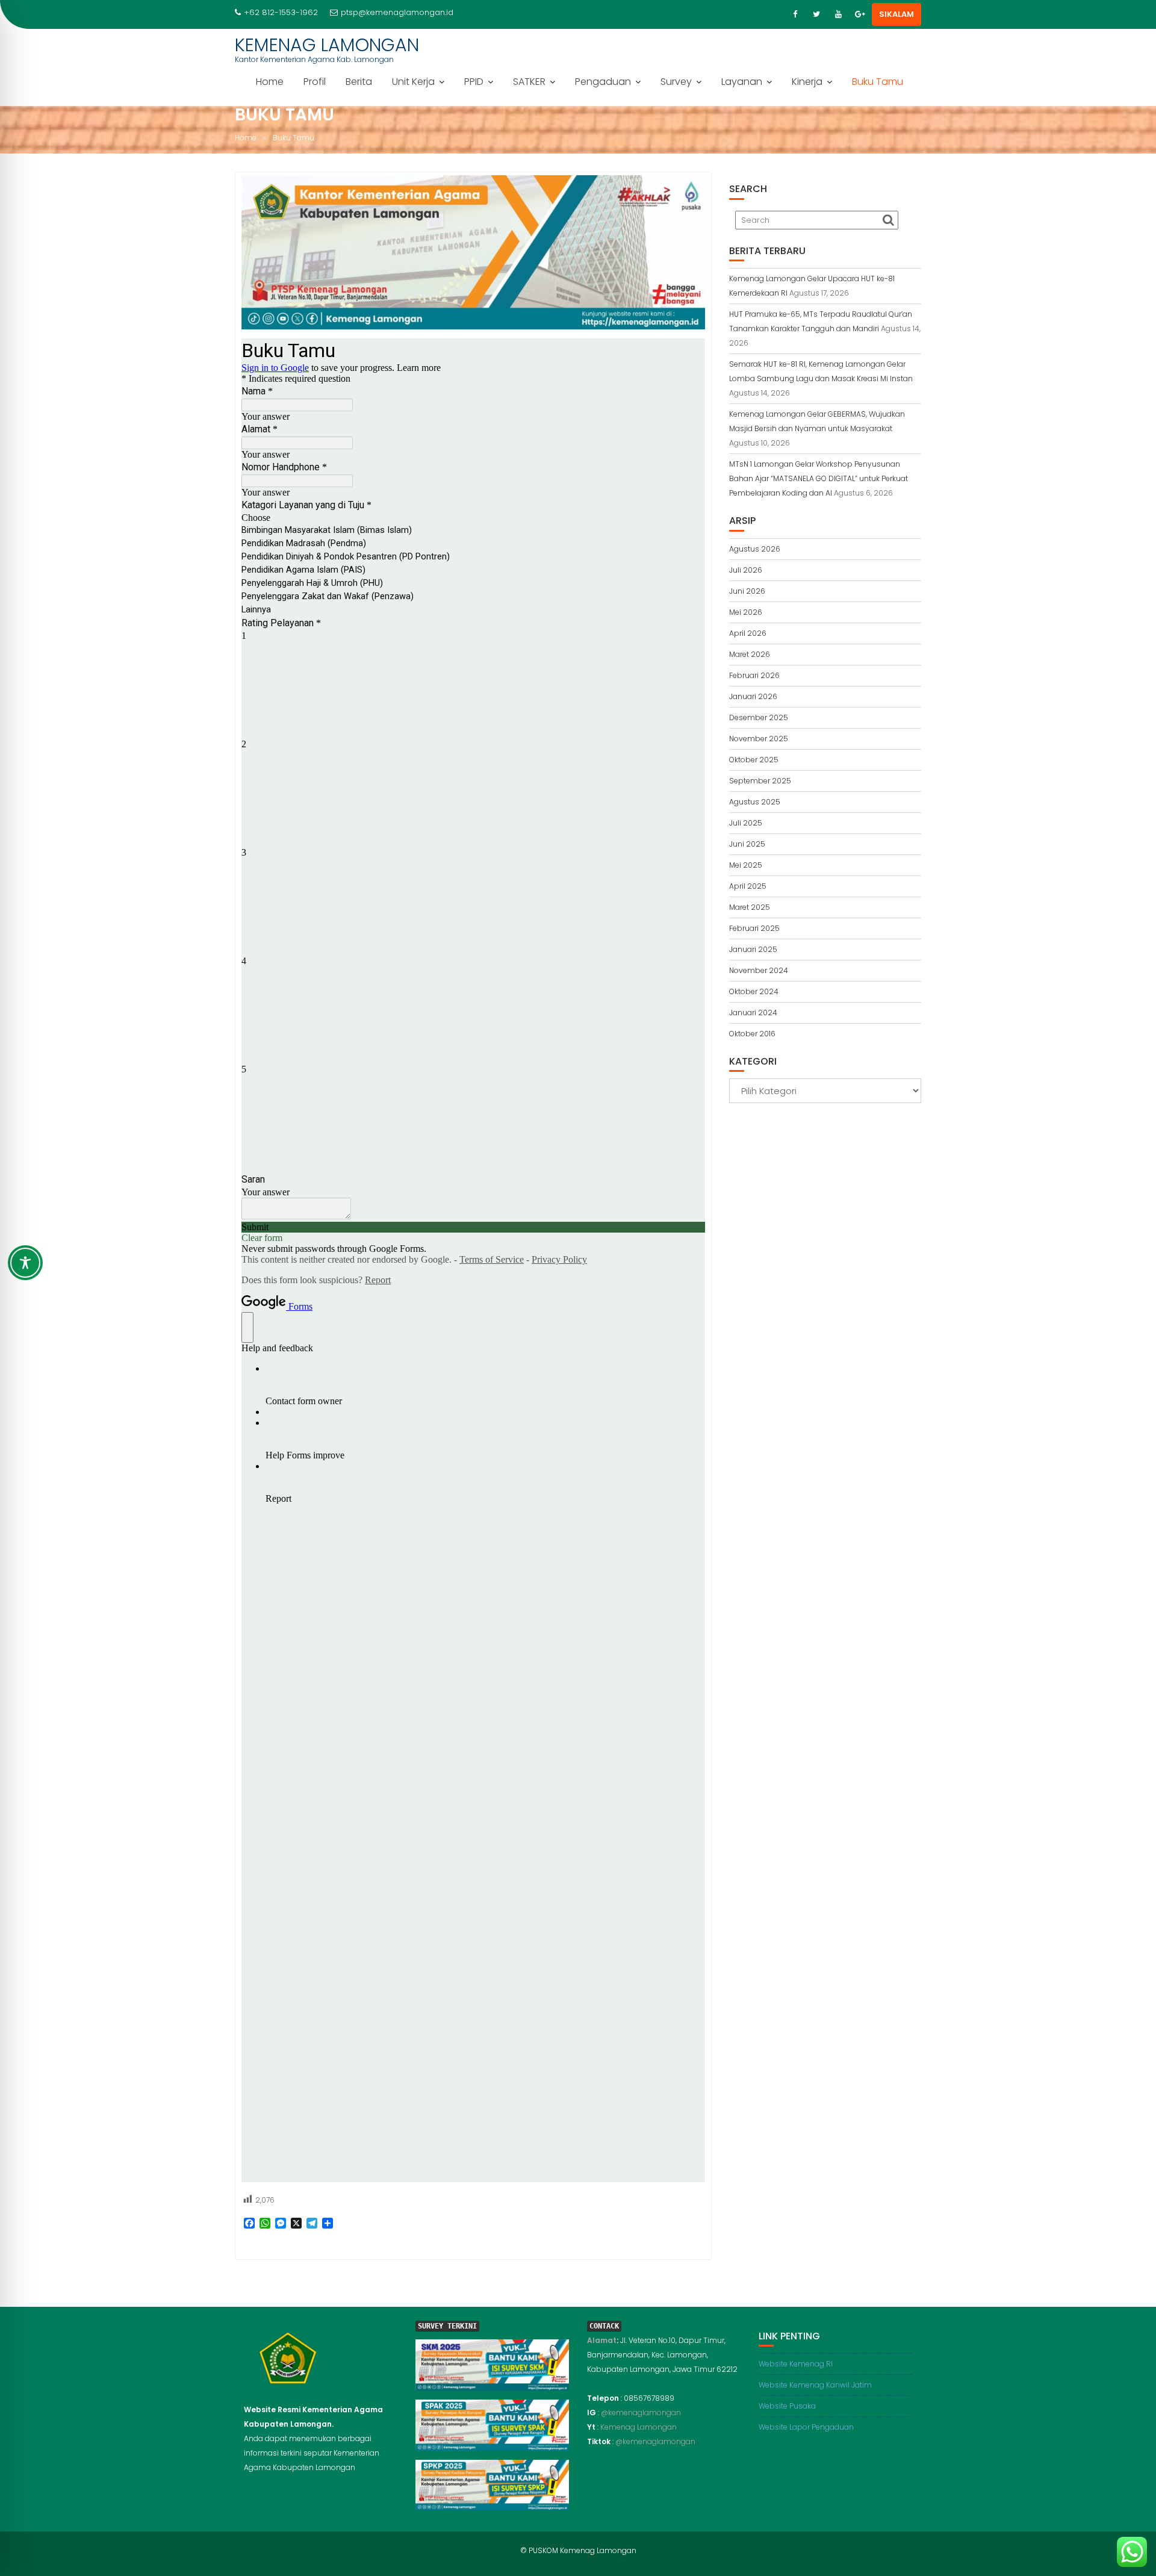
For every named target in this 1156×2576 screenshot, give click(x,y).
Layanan (742, 82)
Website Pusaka (787, 2406)
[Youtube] (838, 14)
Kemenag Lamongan (639, 2427)
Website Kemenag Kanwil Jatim (815, 2385)
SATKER (529, 82)
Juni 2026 (747, 591)
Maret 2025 (750, 907)
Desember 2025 (759, 717)
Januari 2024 (753, 1013)
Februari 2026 (754, 675)
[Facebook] (795, 14)
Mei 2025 (746, 865)
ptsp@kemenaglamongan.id (397, 12)
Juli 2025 (746, 823)
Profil (315, 82)
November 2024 (759, 970)
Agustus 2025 (755, 802)
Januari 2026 (753, 696)
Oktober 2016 (752, 1034)
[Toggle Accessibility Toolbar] (25, 1263)
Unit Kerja (413, 82)
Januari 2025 (753, 949)
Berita (359, 82)
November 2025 (759, 739)
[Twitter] (816, 14)
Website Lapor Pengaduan (806, 2427)
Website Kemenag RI (796, 2364)
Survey (676, 82)
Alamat (602, 2340)
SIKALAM (897, 14)
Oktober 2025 (754, 760)
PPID (474, 82)
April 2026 (748, 633)
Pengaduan (603, 82)
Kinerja (807, 82)
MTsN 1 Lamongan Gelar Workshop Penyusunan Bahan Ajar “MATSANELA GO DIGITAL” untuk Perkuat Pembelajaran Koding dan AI (819, 478)
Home (270, 82)
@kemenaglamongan (641, 2413)
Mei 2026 (746, 612)
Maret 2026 (750, 654)
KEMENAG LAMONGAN (327, 45)
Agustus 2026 (755, 549)
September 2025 (760, 781)
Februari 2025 (754, 928)
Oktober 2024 (754, 991)
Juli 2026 (746, 570)
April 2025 (748, 886)
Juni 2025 (747, 844)
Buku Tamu (878, 82)
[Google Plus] (860, 14)
